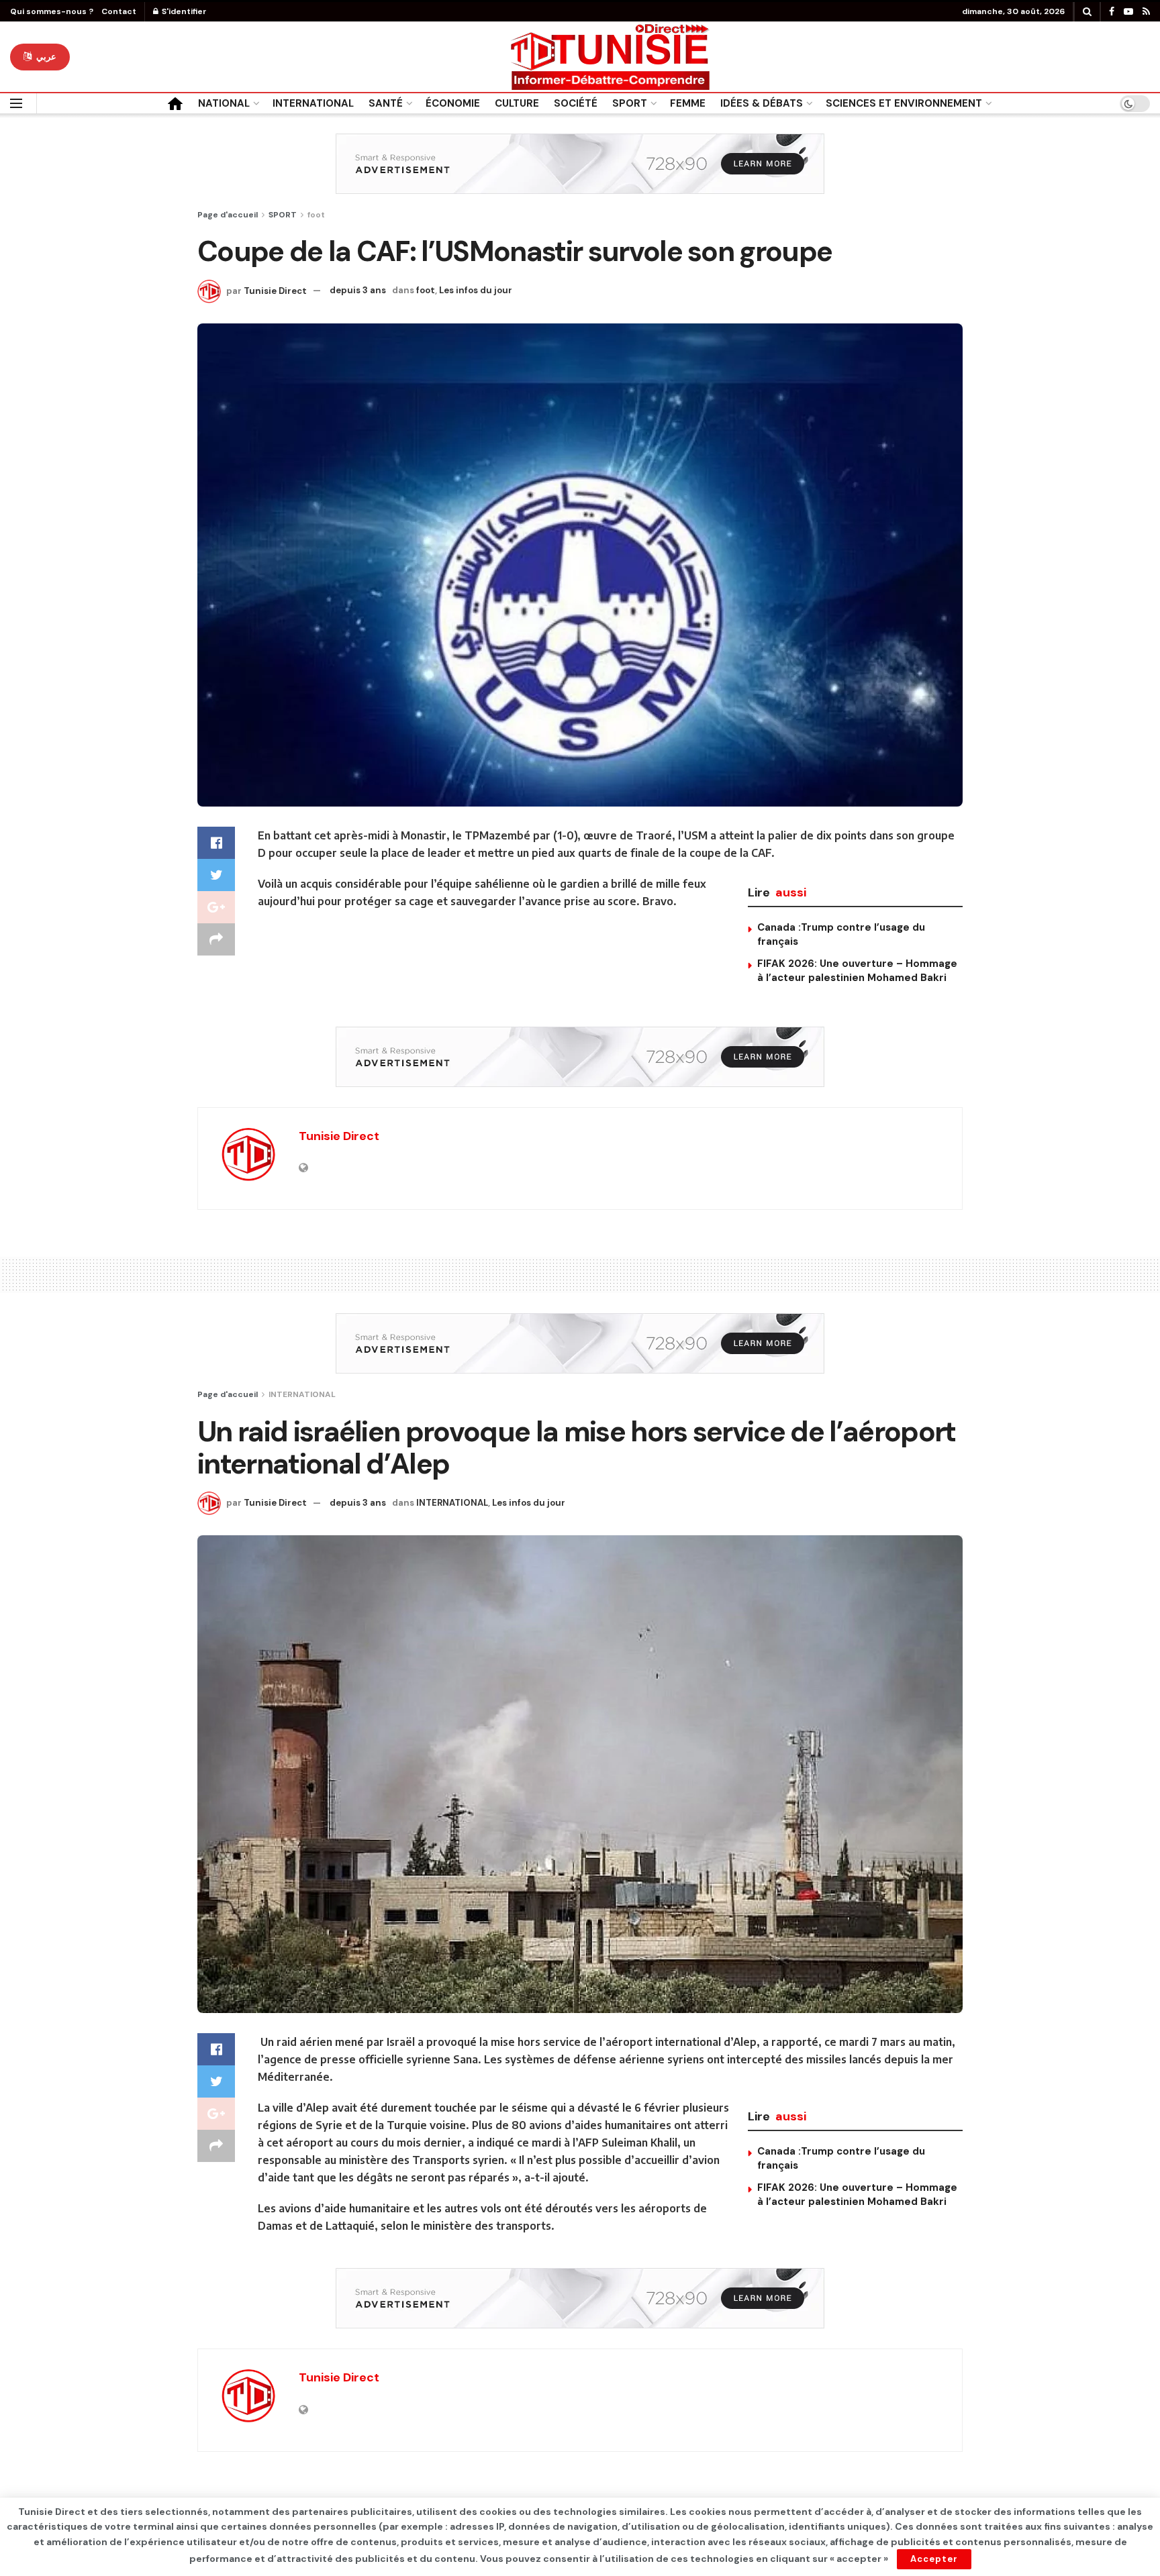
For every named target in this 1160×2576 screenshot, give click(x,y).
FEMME (688, 103)
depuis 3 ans (358, 290)
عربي (45, 57)
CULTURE (517, 103)
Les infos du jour (476, 290)
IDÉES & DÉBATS (762, 103)
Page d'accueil (228, 215)
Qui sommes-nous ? (52, 11)
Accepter (934, 2559)
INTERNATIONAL (313, 103)
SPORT (630, 103)
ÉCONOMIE (453, 103)
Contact (119, 11)
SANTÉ (386, 103)
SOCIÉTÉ (576, 103)
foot (316, 215)
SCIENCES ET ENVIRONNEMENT (904, 103)
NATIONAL (224, 103)
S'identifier (183, 11)
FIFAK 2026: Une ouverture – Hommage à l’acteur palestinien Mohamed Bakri (857, 971)
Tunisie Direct (275, 290)
